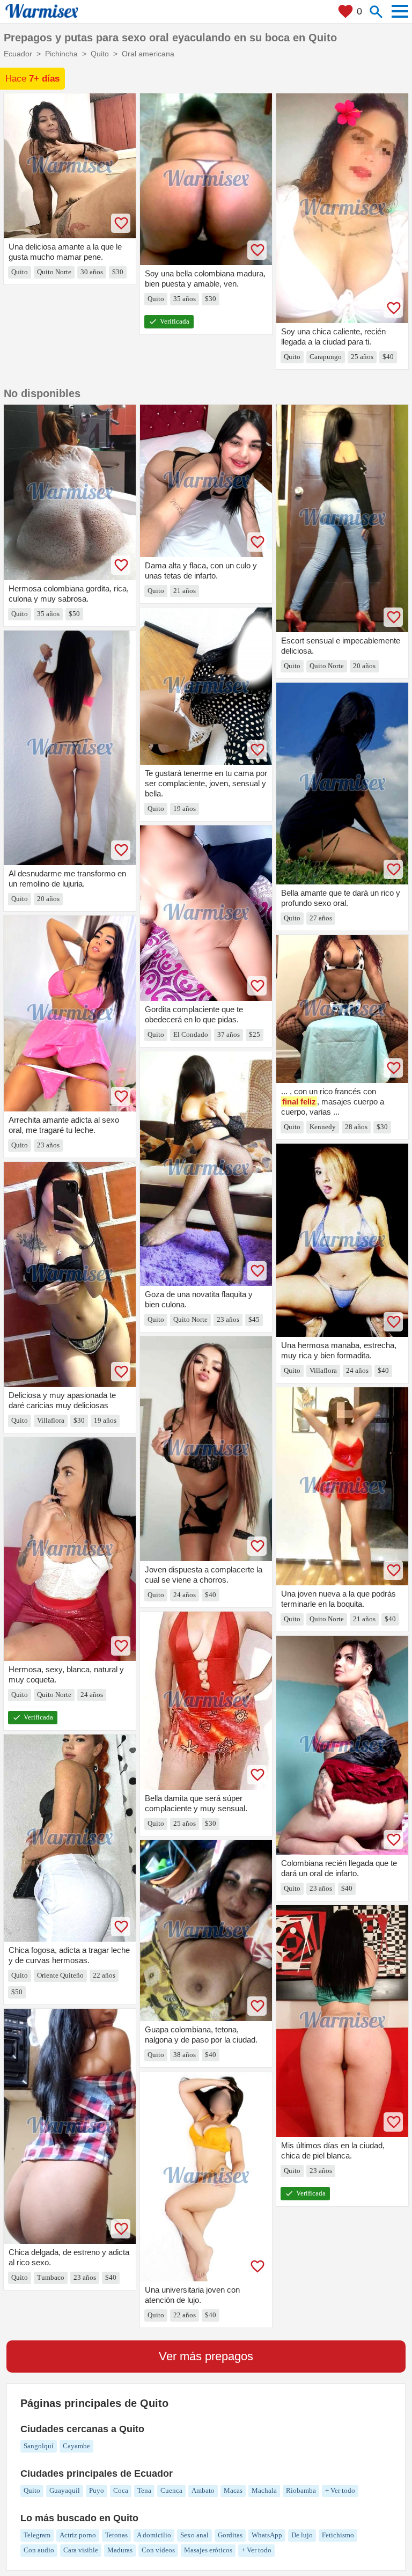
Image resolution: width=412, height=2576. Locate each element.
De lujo (302, 2535)
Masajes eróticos (208, 2550)
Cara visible (81, 2550)
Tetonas (116, 2535)
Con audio (39, 2550)
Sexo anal (194, 2535)
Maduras (120, 2550)
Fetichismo (338, 2535)
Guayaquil (65, 2490)
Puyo (97, 2490)
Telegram (37, 2535)
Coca (121, 2490)
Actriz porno (78, 2535)
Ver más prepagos (206, 2356)
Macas (233, 2490)
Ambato (203, 2490)
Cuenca (171, 2490)
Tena (144, 2490)
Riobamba (301, 2490)
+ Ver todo (340, 2490)
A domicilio (154, 2535)
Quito (32, 2490)
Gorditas (230, 2535)
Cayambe (76, 2446)
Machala (264, 2490)
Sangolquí (39, 2446)
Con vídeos (158, 2550)
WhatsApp (267, 2535)
